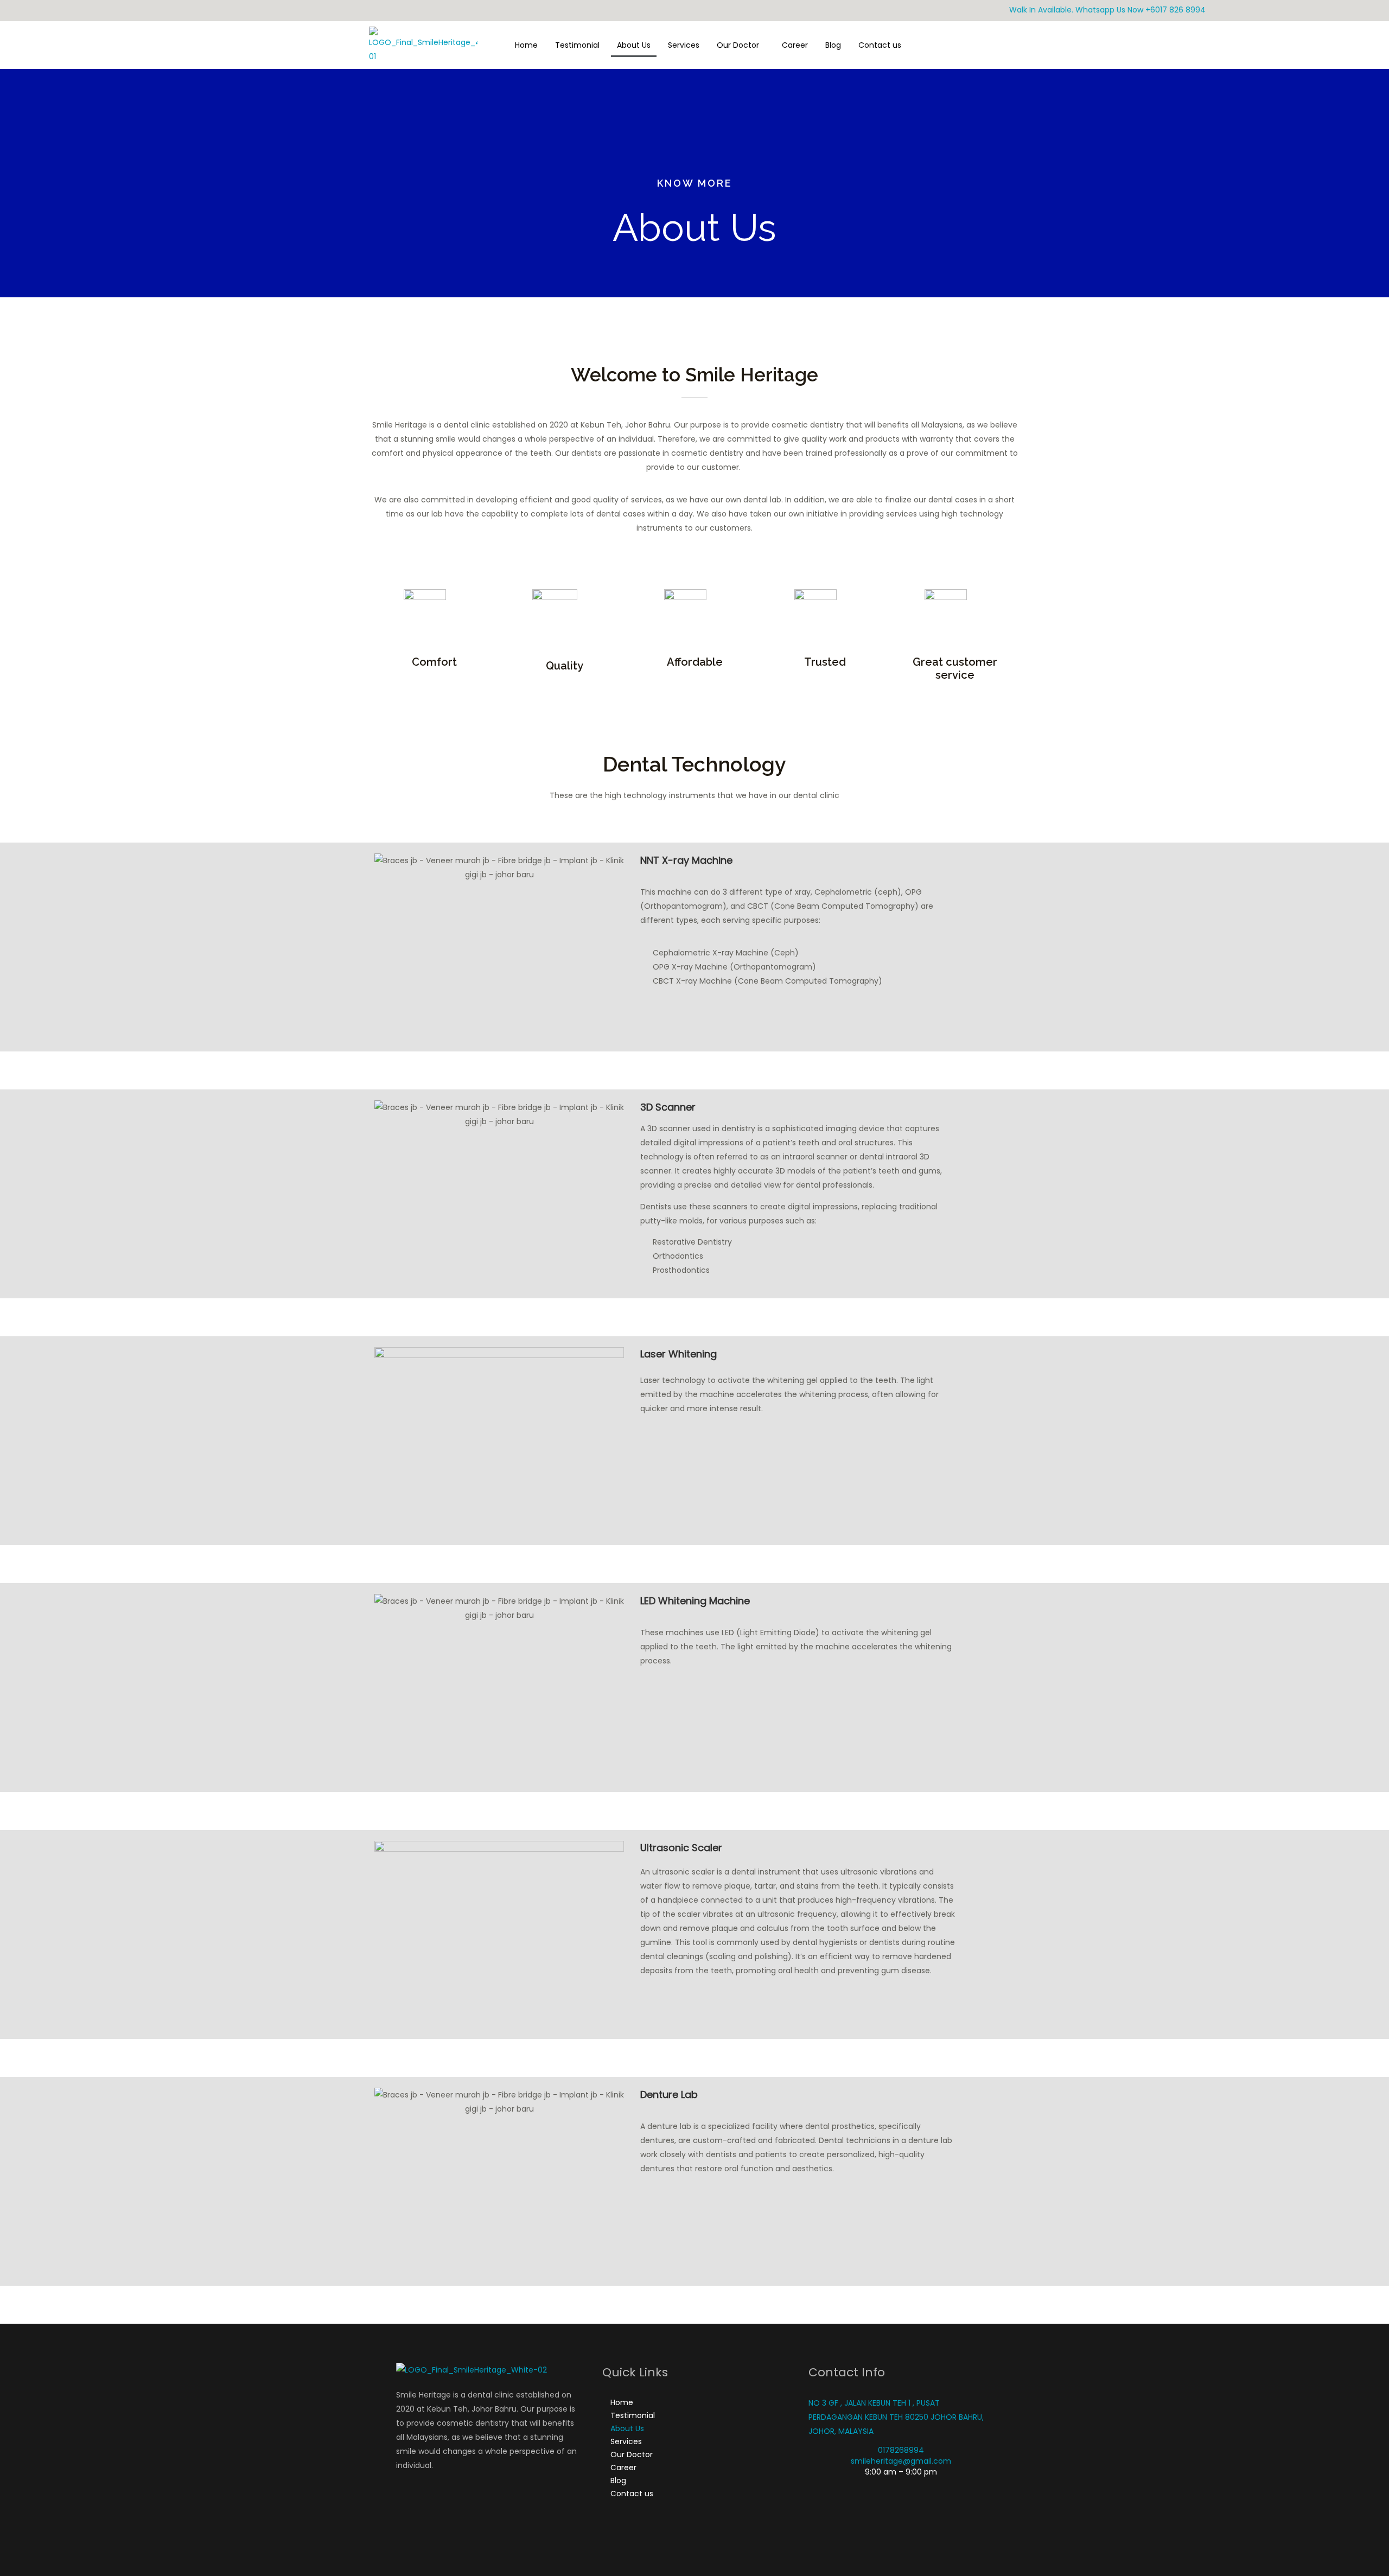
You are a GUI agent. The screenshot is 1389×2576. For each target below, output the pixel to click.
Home (526, 45)
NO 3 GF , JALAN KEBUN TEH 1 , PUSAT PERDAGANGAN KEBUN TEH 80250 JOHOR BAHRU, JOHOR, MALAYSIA (896, 2417)
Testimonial (577, 45)
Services (684, 45)
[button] (741, 45)
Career (795, 45)
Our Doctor (738, 45)
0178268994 (901, 2450)
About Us (634, 45)
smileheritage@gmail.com (901, 2461)
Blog (833, 45)
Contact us (880, 45)
